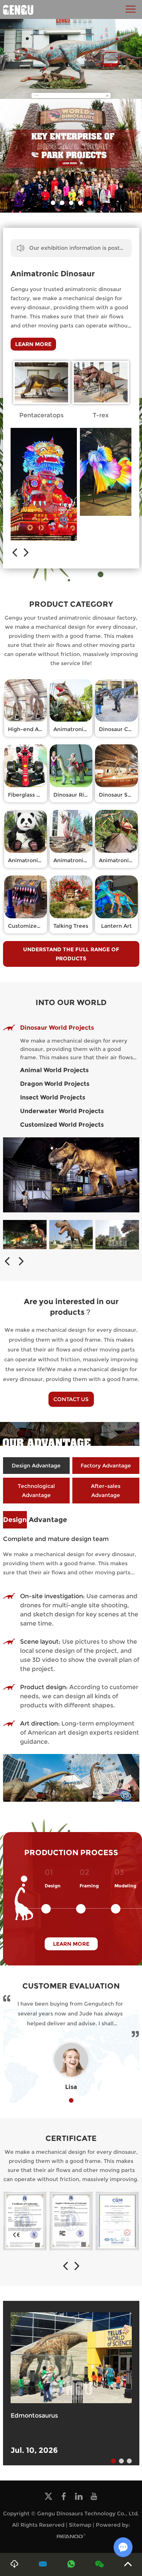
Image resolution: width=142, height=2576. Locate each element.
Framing (89, 1886)
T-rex (101, 415)
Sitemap (80, 2525)
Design (53, 1886)
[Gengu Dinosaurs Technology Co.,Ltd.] (18, 9)
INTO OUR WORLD (71, 1002)
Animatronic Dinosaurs (84, 729)
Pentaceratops (41, 415)
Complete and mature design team (56, 1539)
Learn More (33, 344)
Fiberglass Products (34, 795)
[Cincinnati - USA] (25, 1235)
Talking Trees (71, 926)
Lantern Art (116, 926)
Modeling (125, 1886)
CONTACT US (71, 1399)
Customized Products (37, 926)
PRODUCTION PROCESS (71, 1853)
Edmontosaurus (34, 2415)
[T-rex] (101, 382)
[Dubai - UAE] (71, 1235)
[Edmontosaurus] (71, 2358)
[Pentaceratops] (42, 382)
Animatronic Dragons (82, 860)
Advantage (35, 1520)
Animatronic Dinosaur (53, 274)
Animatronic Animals (36, 860)
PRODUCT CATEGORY (71, 604)
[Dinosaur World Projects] (71, 1175)
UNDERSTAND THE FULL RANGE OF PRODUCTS (71, 954)
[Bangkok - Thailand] (117, 1235)
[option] (71, 156)
